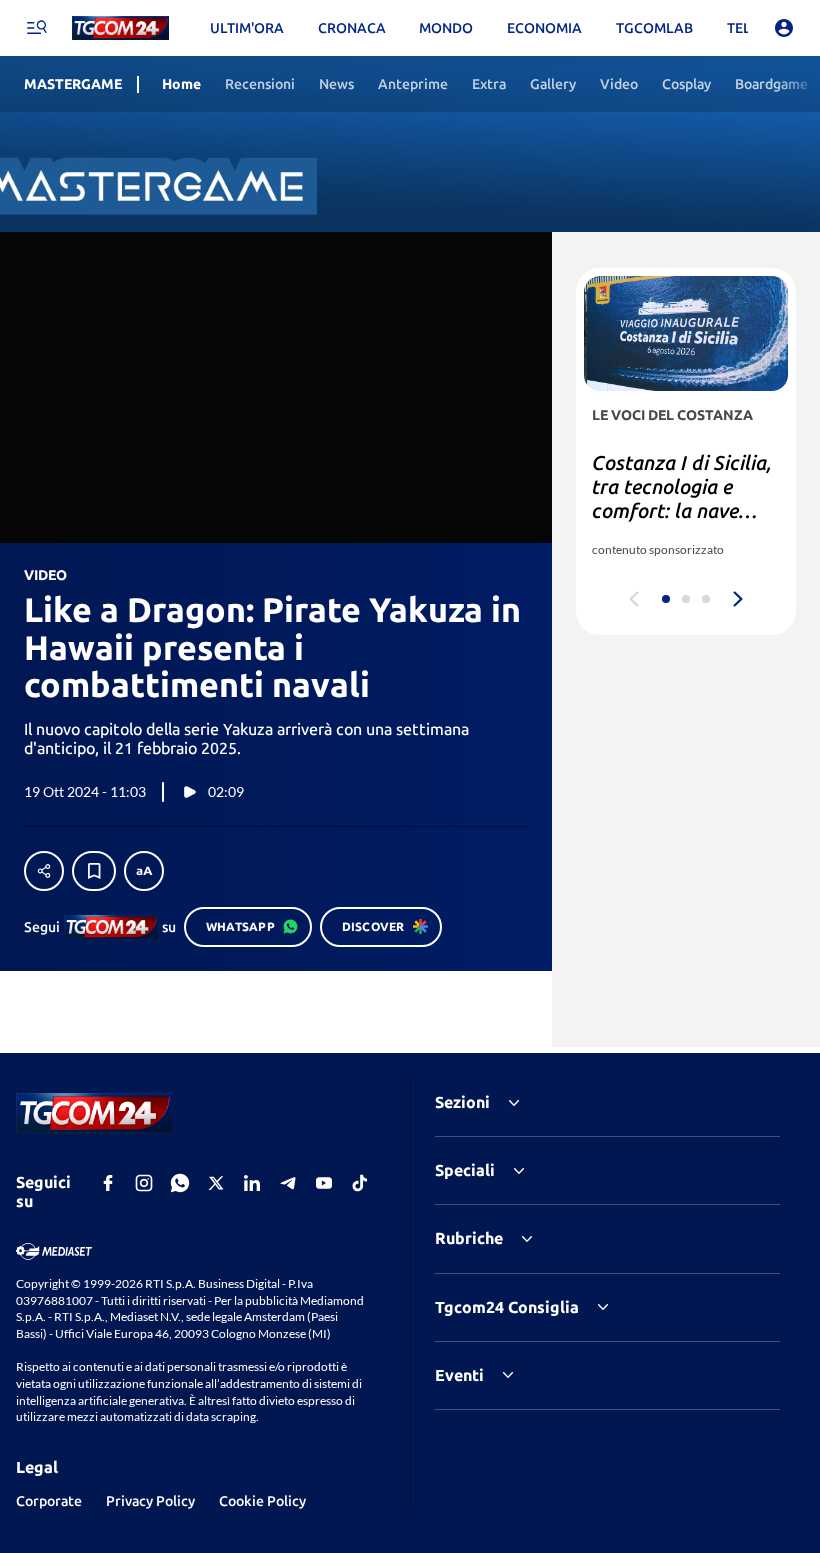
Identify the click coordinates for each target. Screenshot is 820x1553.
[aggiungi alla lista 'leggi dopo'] (94, 871)
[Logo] (120, 28)
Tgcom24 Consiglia (507, 1307)
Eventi (459, 1375)
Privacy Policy (150, 1501)
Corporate (49, 1501)
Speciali (465, 1170)
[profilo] (784, 28)
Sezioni (462, 1102)
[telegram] (288, 1183)
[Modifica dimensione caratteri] (144, 871)
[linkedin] (252, 1183)
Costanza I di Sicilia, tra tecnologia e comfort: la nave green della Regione (682, 498)
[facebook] (108, 1183)
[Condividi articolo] (44, 871)
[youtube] (324, 1183)
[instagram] (144, 1183)
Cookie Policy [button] (262, 1501)
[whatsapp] (180, 1183)
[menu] (36, 28)
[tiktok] (360, 1183)
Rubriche (469, 1238)
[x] (216, 1183)
